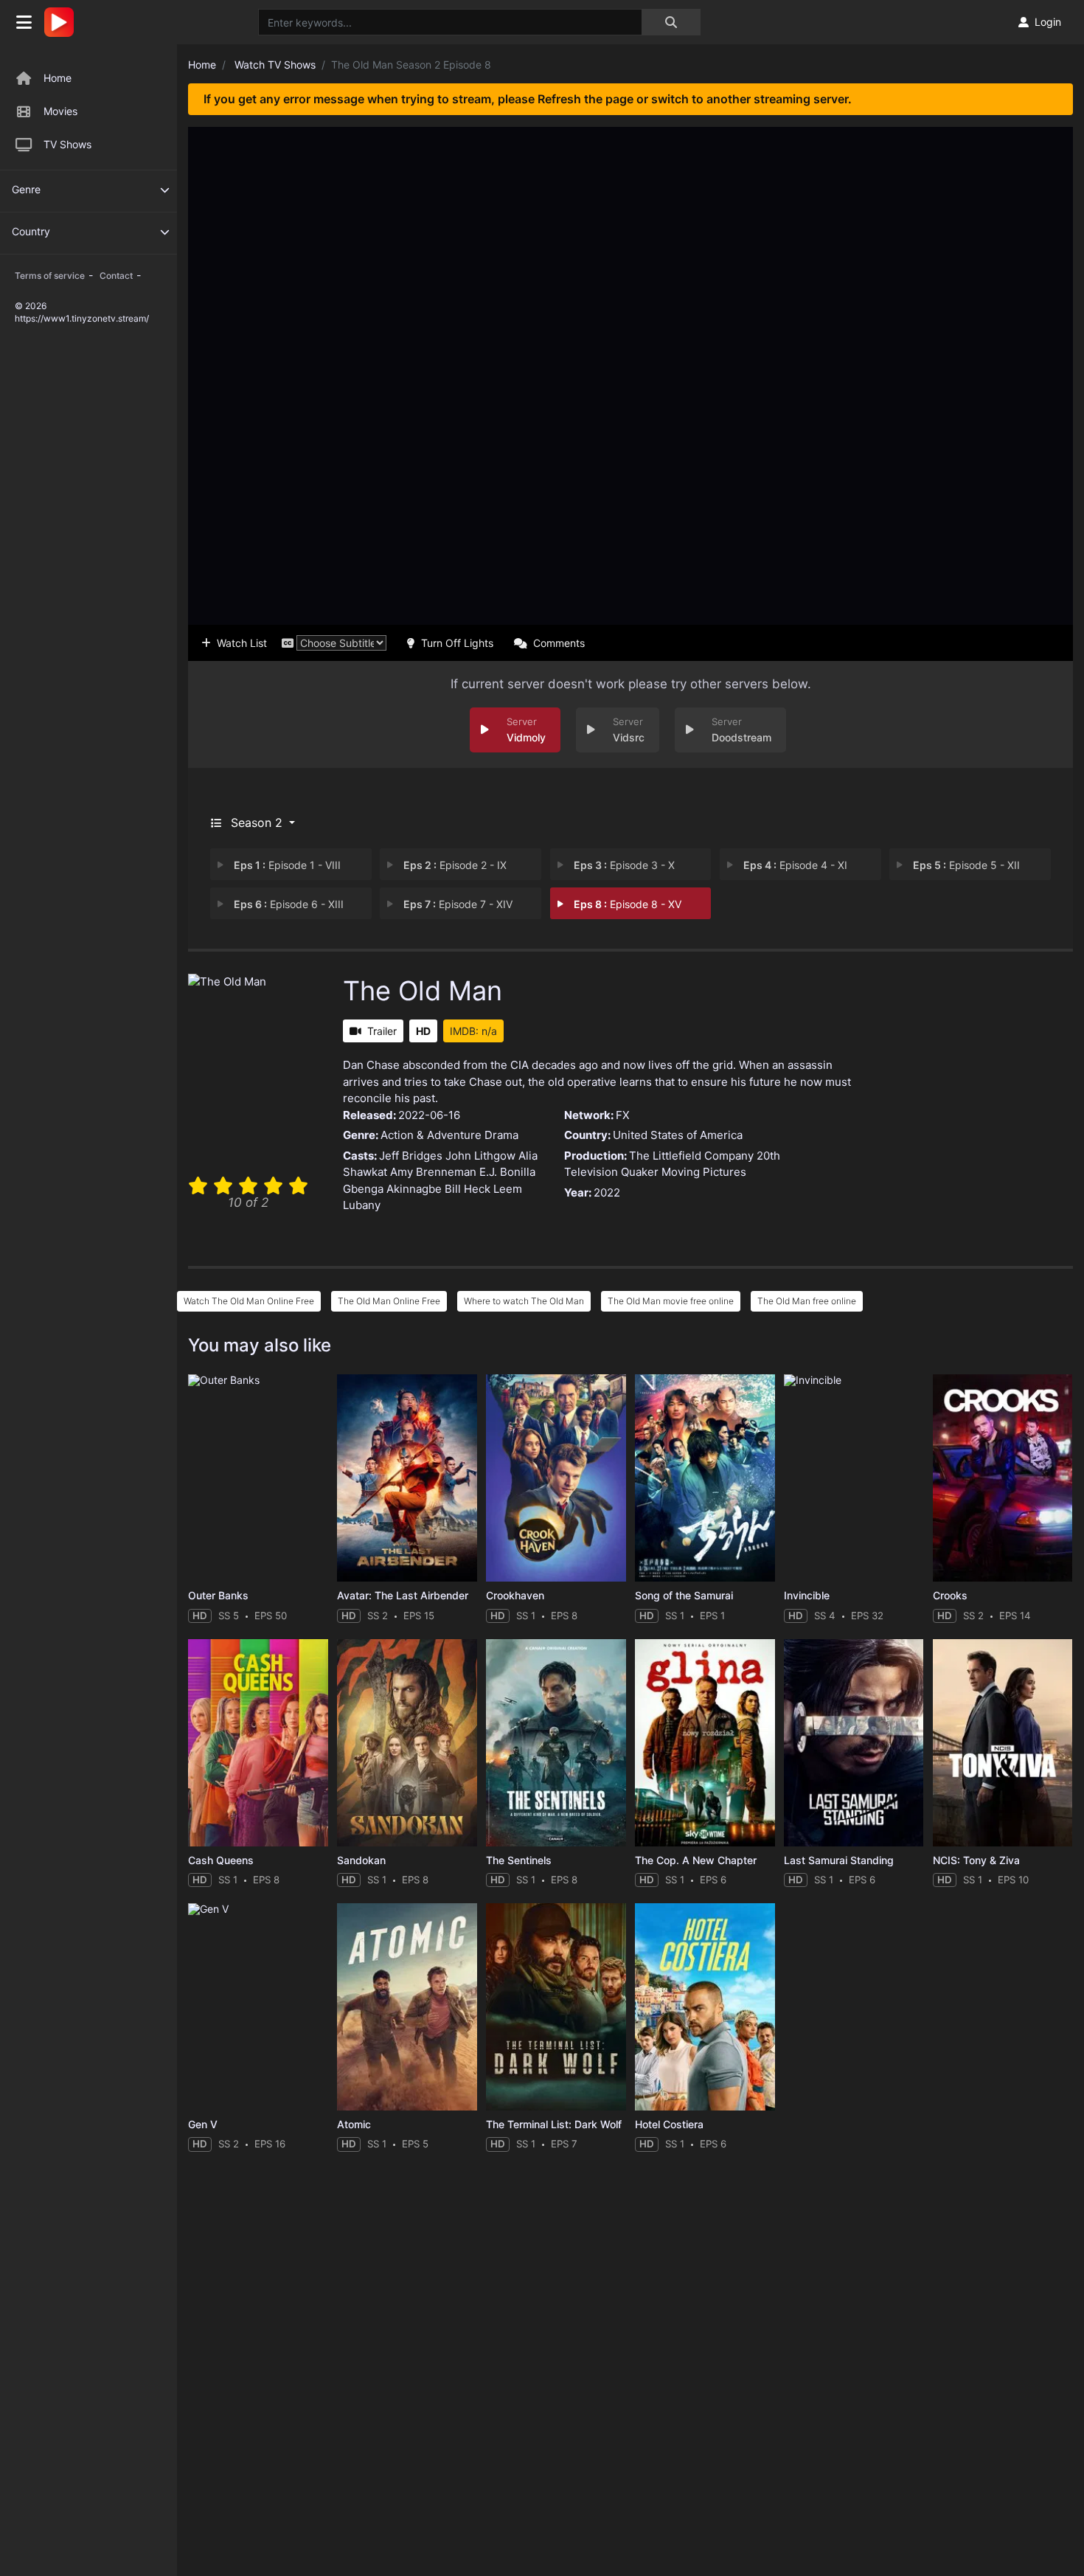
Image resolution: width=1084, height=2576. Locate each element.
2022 (607, 1192)
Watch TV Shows (275, 65)
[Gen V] (258, 2007)
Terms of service (50, 276)
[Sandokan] (407, 1743)
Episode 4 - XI (795, 865)
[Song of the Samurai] (705, 1478)
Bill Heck (468, 1189)
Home (58, 78)
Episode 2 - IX (455, 865)
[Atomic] (407, 2007)
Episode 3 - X (624, 865)
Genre (26, 189)
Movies (60, 111)
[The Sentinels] (556, 1743)
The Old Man (423, 991)
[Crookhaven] (556, 1478)
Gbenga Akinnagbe (392, 1189)
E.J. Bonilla (507, 1172)
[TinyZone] (63, 22)
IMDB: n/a (473, 1031)
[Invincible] (854, 1478)
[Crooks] (1003, 1478)
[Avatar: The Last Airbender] (407, 1478)
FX (623, 1115)
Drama (501, 1135)
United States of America (678, 1135)
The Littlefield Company (691, 1156)
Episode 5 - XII (966, 865)
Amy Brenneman (433, 1172)
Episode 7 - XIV (458, 904)
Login (1048, 22)
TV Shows (67, 144)
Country (31, 231)
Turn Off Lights (457, 643)
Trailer (382, 1031)
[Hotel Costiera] (705, 2007)
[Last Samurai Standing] (854, 1743)
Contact (116, 276)
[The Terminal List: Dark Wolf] (556, 2007)
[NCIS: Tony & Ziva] (1003, 1743)
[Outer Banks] (258, 1478)
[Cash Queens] (258, 1743)
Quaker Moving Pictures (684, 1172)
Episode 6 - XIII (289, 904)
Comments (559, 643)
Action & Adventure (431, 1135)
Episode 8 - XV (628, 904)
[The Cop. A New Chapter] (705, 1743)
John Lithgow (480, 1156)
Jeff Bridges (411, 1156)
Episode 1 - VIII (287, 865)
